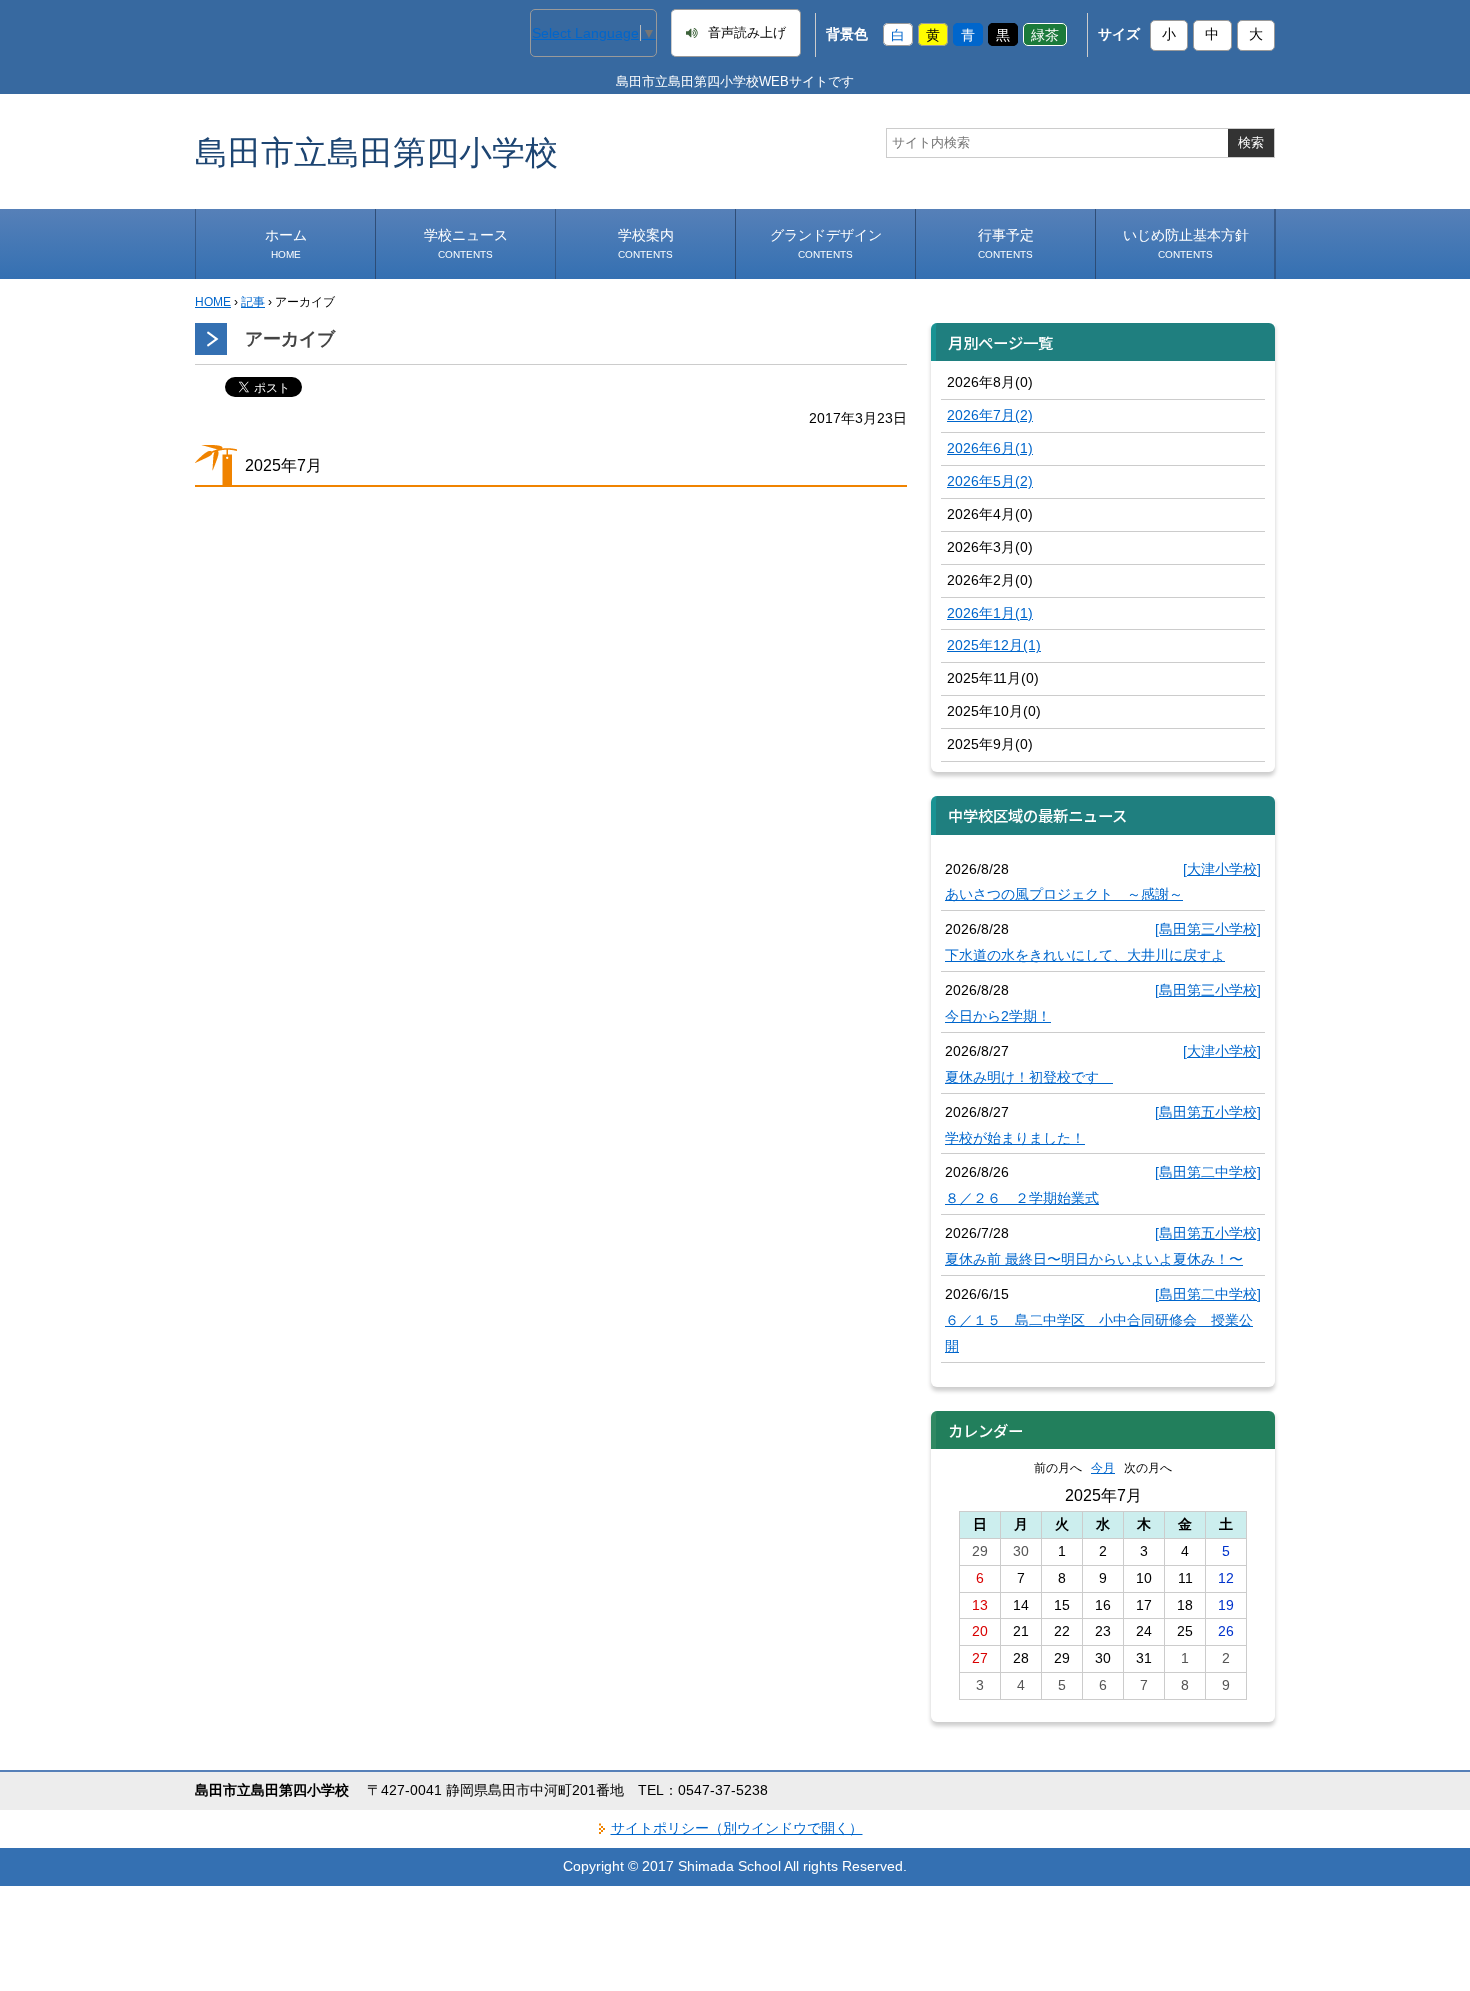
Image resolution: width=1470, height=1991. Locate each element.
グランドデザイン (826, 243)
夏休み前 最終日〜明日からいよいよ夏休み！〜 (1094, 1259)
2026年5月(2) (990, 481)
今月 (1103, 1468)
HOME (213, 302)
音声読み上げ (747, 33)
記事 (253, 302)
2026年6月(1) (990, 448)
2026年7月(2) (990, 415)
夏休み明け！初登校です (1029, 1077)
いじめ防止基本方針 (1186, 243)
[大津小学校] (1222, 869)
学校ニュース (466, 243)
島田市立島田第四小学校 (376, 151)
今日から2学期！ (998, 1016)
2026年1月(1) (990, 613)
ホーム (286, 243)
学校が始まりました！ (1015, 1138)
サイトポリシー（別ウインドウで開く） (737, 1828)
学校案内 (646, 243)
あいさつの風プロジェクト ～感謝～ (1064, 894)
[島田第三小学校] (1208, 929)
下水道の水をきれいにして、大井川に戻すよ (1085, 955)
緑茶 (1045, 34)
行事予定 (1006, 243)
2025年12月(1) (994, 645)
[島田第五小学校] (1208, 1112)
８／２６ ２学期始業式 (1022, 1198)
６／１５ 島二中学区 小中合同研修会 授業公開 (1099, 1333)
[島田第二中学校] (1208, 1172)
